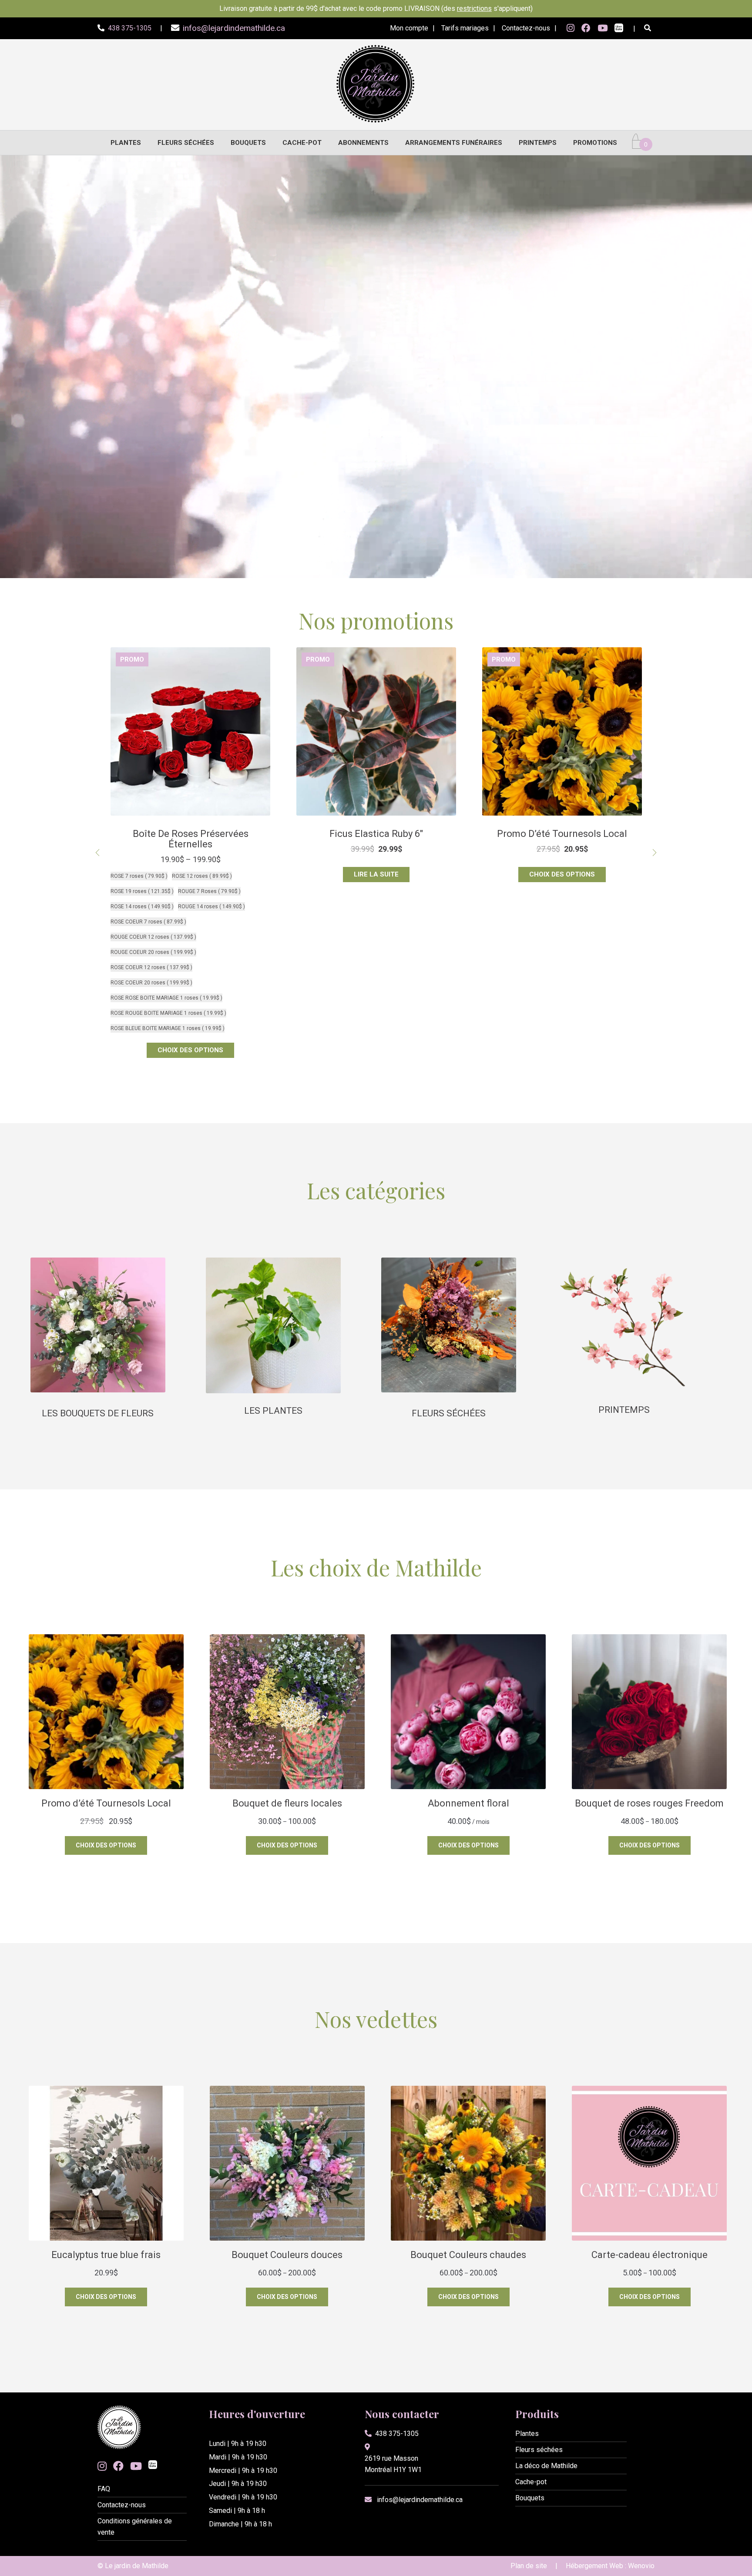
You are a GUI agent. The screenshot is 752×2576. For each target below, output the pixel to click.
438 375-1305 (397, 2434)
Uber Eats (619, 29)
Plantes (126, 143)
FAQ (104, 2489)
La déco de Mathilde (546, 2466)
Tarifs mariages (465, 28)
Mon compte (409, 28)
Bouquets (248, 143)
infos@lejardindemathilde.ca (420, 2500)
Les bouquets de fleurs (98, 1413)
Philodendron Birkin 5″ (562, 834)
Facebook (586, 28)
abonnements (363, 143)
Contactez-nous (526, 28)
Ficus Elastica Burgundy (376, 834)
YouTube (603, 28)
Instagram (571, 28)
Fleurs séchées (186, 143)
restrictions (474, 8)
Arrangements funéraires (454, 143)
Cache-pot (302, 143)
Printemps (538, 143)
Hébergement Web (594, 2566)
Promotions (595, 143)
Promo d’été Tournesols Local (190, 834)
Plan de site (529, 2566)
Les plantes (273, 1411)
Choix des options (190, 874)
